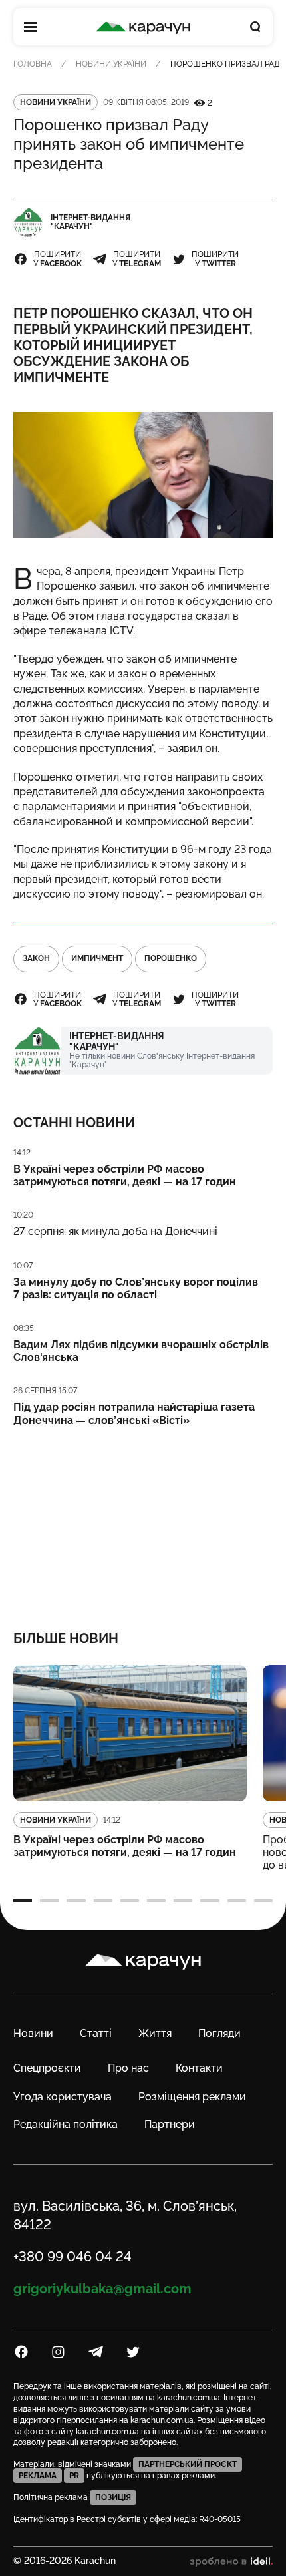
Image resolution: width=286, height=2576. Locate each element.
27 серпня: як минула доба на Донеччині (115, 1231)
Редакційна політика (66, 2124)
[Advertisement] (143, 1520)
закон (36, 958)
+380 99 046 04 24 (72, 2257)
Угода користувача (63, 2097)
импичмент (97, 958)
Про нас (128, 2068)
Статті (96, 2033)
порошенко (171, 958)
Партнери (170, 2124)
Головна (33, 64)
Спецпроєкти (47, 2068)
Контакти (199, 2068)
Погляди (219, 2033)
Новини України (111, 64)
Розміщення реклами (192, 2097)
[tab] (23, 1901)
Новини (33, 2033)
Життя (155, 2033)
